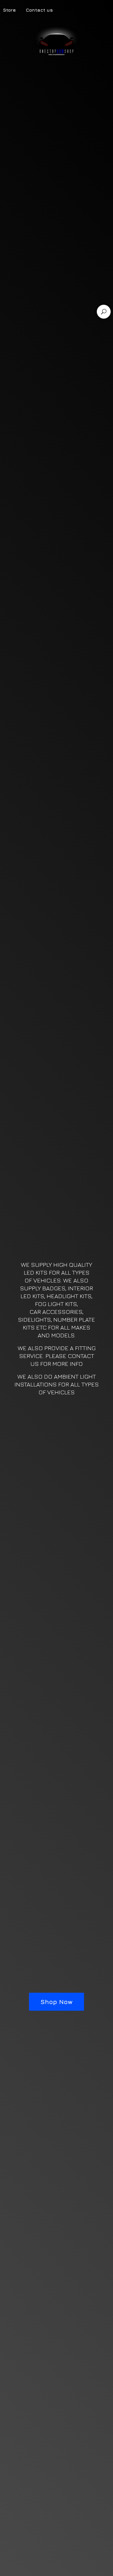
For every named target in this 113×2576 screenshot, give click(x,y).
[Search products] (104, 312)
